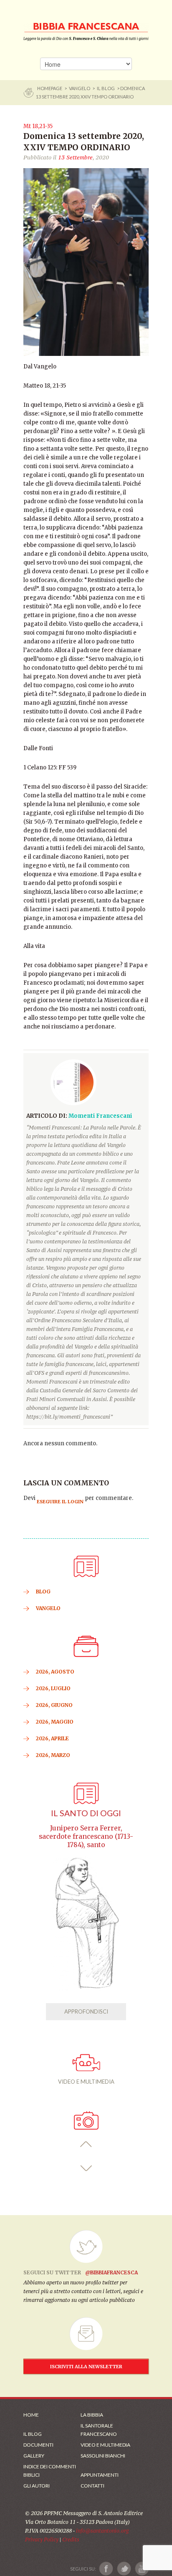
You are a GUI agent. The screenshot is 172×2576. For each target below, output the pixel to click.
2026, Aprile (52, 1738)
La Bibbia (92, 2415)
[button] (86, 2144)
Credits (71, 2539)
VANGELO (80, 88)
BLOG (43, 1592)
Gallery (34, 2456)
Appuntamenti (100, 2475)
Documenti (38, 2445)
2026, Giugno (54, 1705)
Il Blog (106, 88)
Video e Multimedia (105, 2445)
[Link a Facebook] (106, 2569)
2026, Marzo (53, 1755)
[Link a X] (124, 2569)
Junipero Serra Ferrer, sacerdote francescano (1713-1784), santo (86, 1836)
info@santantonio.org (102, 2531)
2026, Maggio (55, 1722)
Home (31, 2415)
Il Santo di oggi (86, 1813)
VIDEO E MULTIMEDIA (86, 2082)
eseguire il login (60, 1502)
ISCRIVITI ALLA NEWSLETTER (86, 2367)
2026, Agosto (55, 1672)
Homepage (50, 88)
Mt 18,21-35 (38, 126)
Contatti (92, 2486)
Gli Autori (37, 2486)
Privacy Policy (42, 2539)
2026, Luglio (53, 1688)
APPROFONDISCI (86, 2011)
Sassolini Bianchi (103, 2456)
